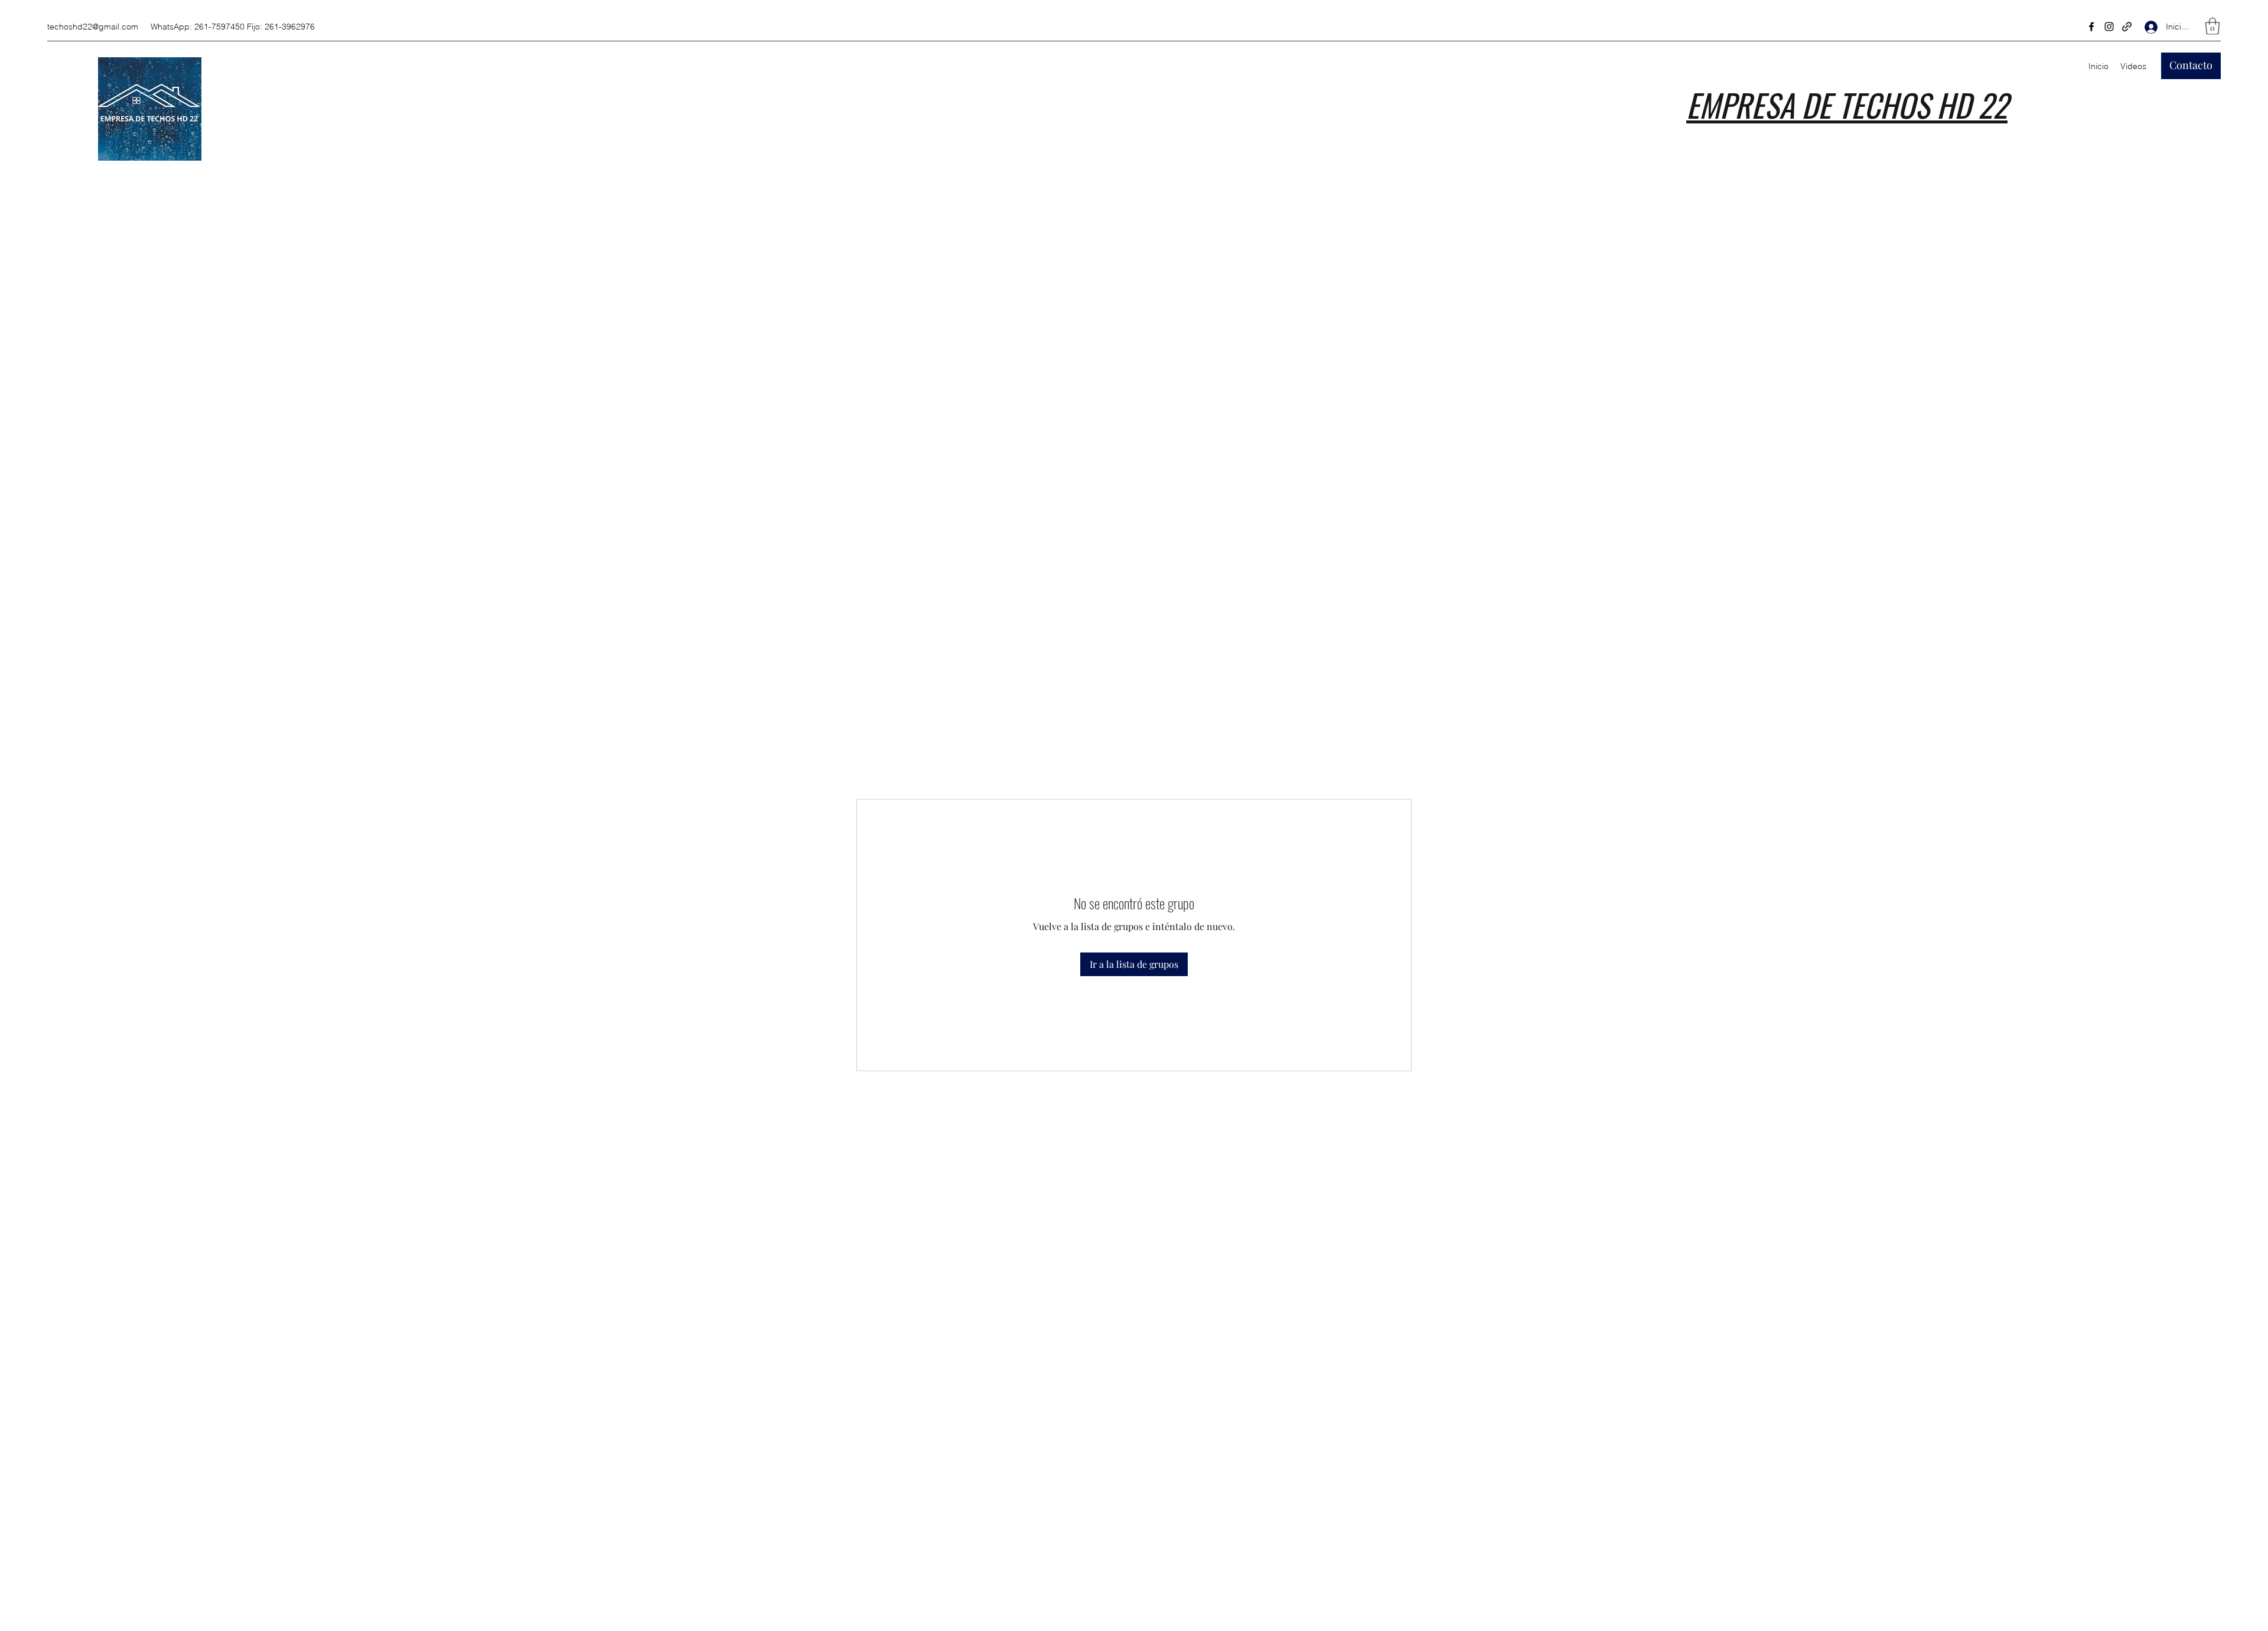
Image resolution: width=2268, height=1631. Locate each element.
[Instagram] (2109, 27)
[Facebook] (2091, 27)
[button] (2212, 26)
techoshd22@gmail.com (93, 27)
